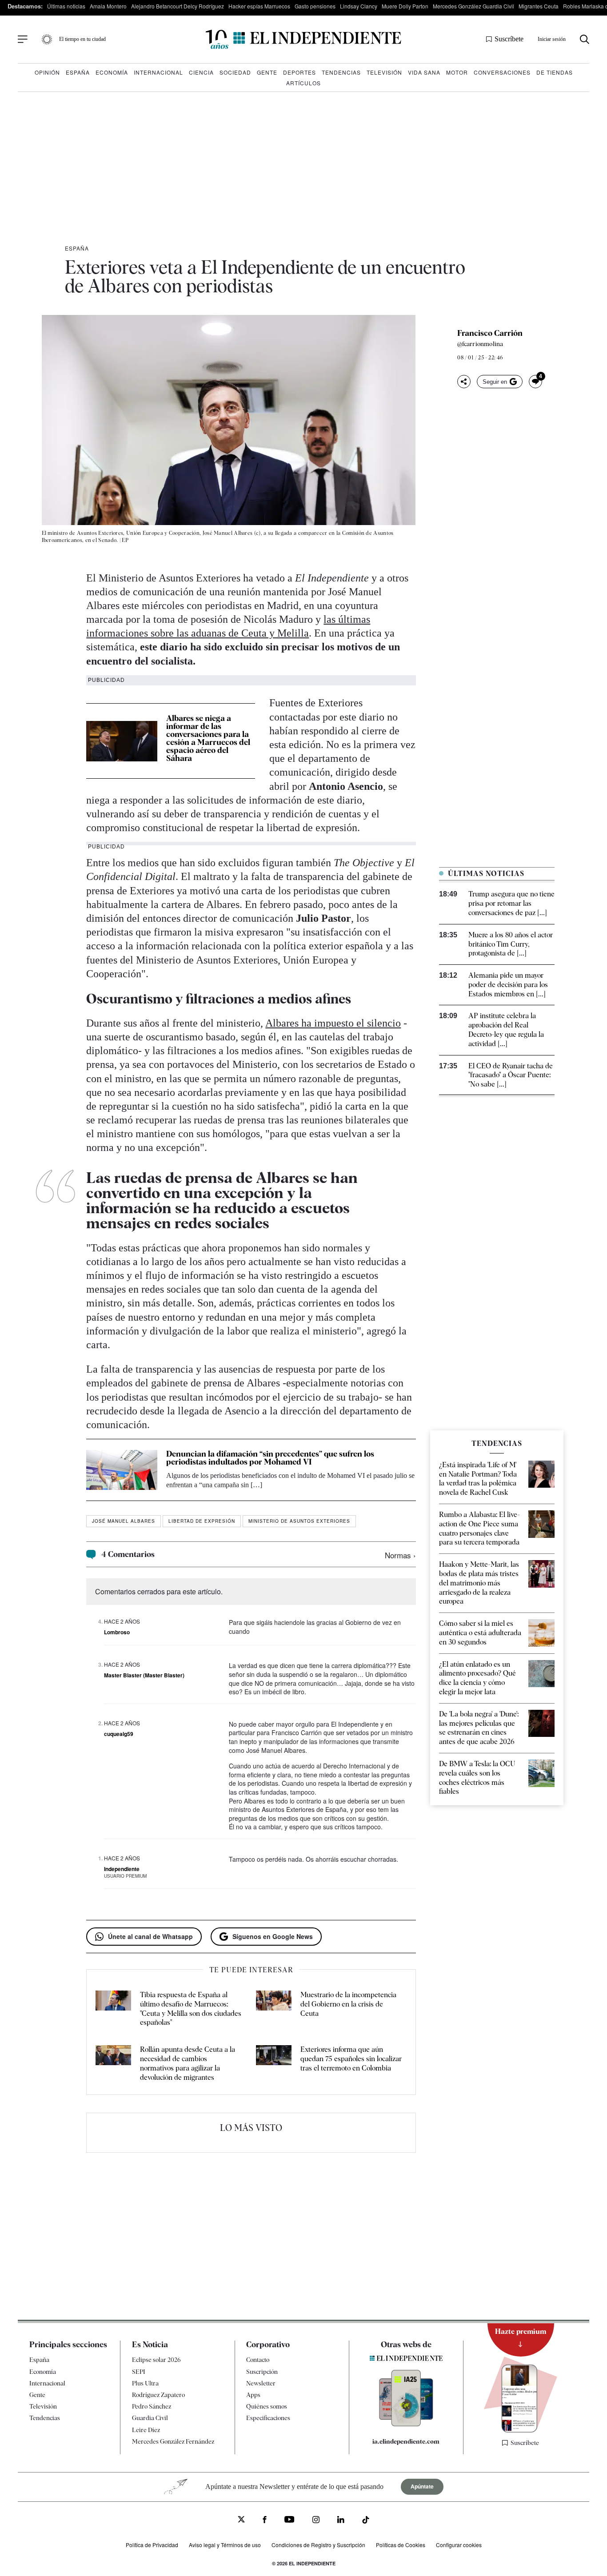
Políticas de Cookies (401, 2545)
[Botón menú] (23, 40)
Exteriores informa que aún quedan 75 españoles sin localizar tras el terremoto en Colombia (351, 2059)
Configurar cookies (459, 2545)
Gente (267, 72)
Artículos (303, 83)
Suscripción (262, 2372)
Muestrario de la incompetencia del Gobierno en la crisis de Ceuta (348, 2004)
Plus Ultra (145, 2383)
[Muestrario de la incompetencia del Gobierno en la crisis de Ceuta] (274, 2009)
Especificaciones (268, 2418)
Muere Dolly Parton (405, 6)
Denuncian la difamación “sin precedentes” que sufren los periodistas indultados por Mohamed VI (270, 1458)
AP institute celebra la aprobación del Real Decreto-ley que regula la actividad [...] (506, 1029)
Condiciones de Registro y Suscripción (318, 2545)
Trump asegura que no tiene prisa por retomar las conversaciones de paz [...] (511, 903)
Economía (112, 72)
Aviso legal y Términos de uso (225, 2545)
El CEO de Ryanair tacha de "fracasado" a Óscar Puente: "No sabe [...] (511, 1075)
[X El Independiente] (241, 2520)
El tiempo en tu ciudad (82, 39)
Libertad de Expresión (202, 1521)
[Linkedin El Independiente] (341, 2521)
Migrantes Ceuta (539, 6)
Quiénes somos (267, 2406)
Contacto (258, 2360)
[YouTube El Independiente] (290, 2520)
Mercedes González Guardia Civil (473, 6)
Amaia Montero (108, 6)
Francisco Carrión (490, 333)
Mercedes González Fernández (173, 2441)
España (78, 72)
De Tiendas (555, 72)
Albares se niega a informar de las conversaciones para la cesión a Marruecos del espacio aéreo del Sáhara (208, 738)
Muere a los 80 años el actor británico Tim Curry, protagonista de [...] (511, 944)
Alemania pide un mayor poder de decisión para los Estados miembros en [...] (508, 985)
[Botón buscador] (585, 39)
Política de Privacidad (152, 2545)
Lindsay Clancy (359, 6)
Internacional (158, 72)
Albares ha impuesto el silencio (333, 1023)
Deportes (300, 72)
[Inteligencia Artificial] (406, 2424)
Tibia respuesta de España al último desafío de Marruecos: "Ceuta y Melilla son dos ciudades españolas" (191, 2009)
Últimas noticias (66, 6)
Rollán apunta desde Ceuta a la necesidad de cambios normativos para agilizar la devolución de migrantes (188, 2063)
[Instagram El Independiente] (316, 2521)
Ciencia (201, 72)
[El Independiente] (303, 39)
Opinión (47, 72)
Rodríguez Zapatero (158, 2395)
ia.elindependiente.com (406, 2441)
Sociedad (235, 72)
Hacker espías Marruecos (259, 6)
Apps (253, 2395)
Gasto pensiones (315, 6)
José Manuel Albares (124, 1521)
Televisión (384, 72)
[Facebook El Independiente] (265, 2521)
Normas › (400, 1555)
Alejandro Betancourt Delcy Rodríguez (178, 6)
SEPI (139, 2372)
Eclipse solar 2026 (156, 2360)
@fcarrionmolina (480, 344)
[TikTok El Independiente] (366, 2521)
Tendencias (341, 72)
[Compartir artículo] (464, 382)
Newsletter (261, 2383)
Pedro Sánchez (152, 2406)
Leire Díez (146, 2430)
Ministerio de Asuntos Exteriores (299, 1521)
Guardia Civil (150, 2418)
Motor (457, 72)
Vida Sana (424, 72)
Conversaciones (502, 72)
